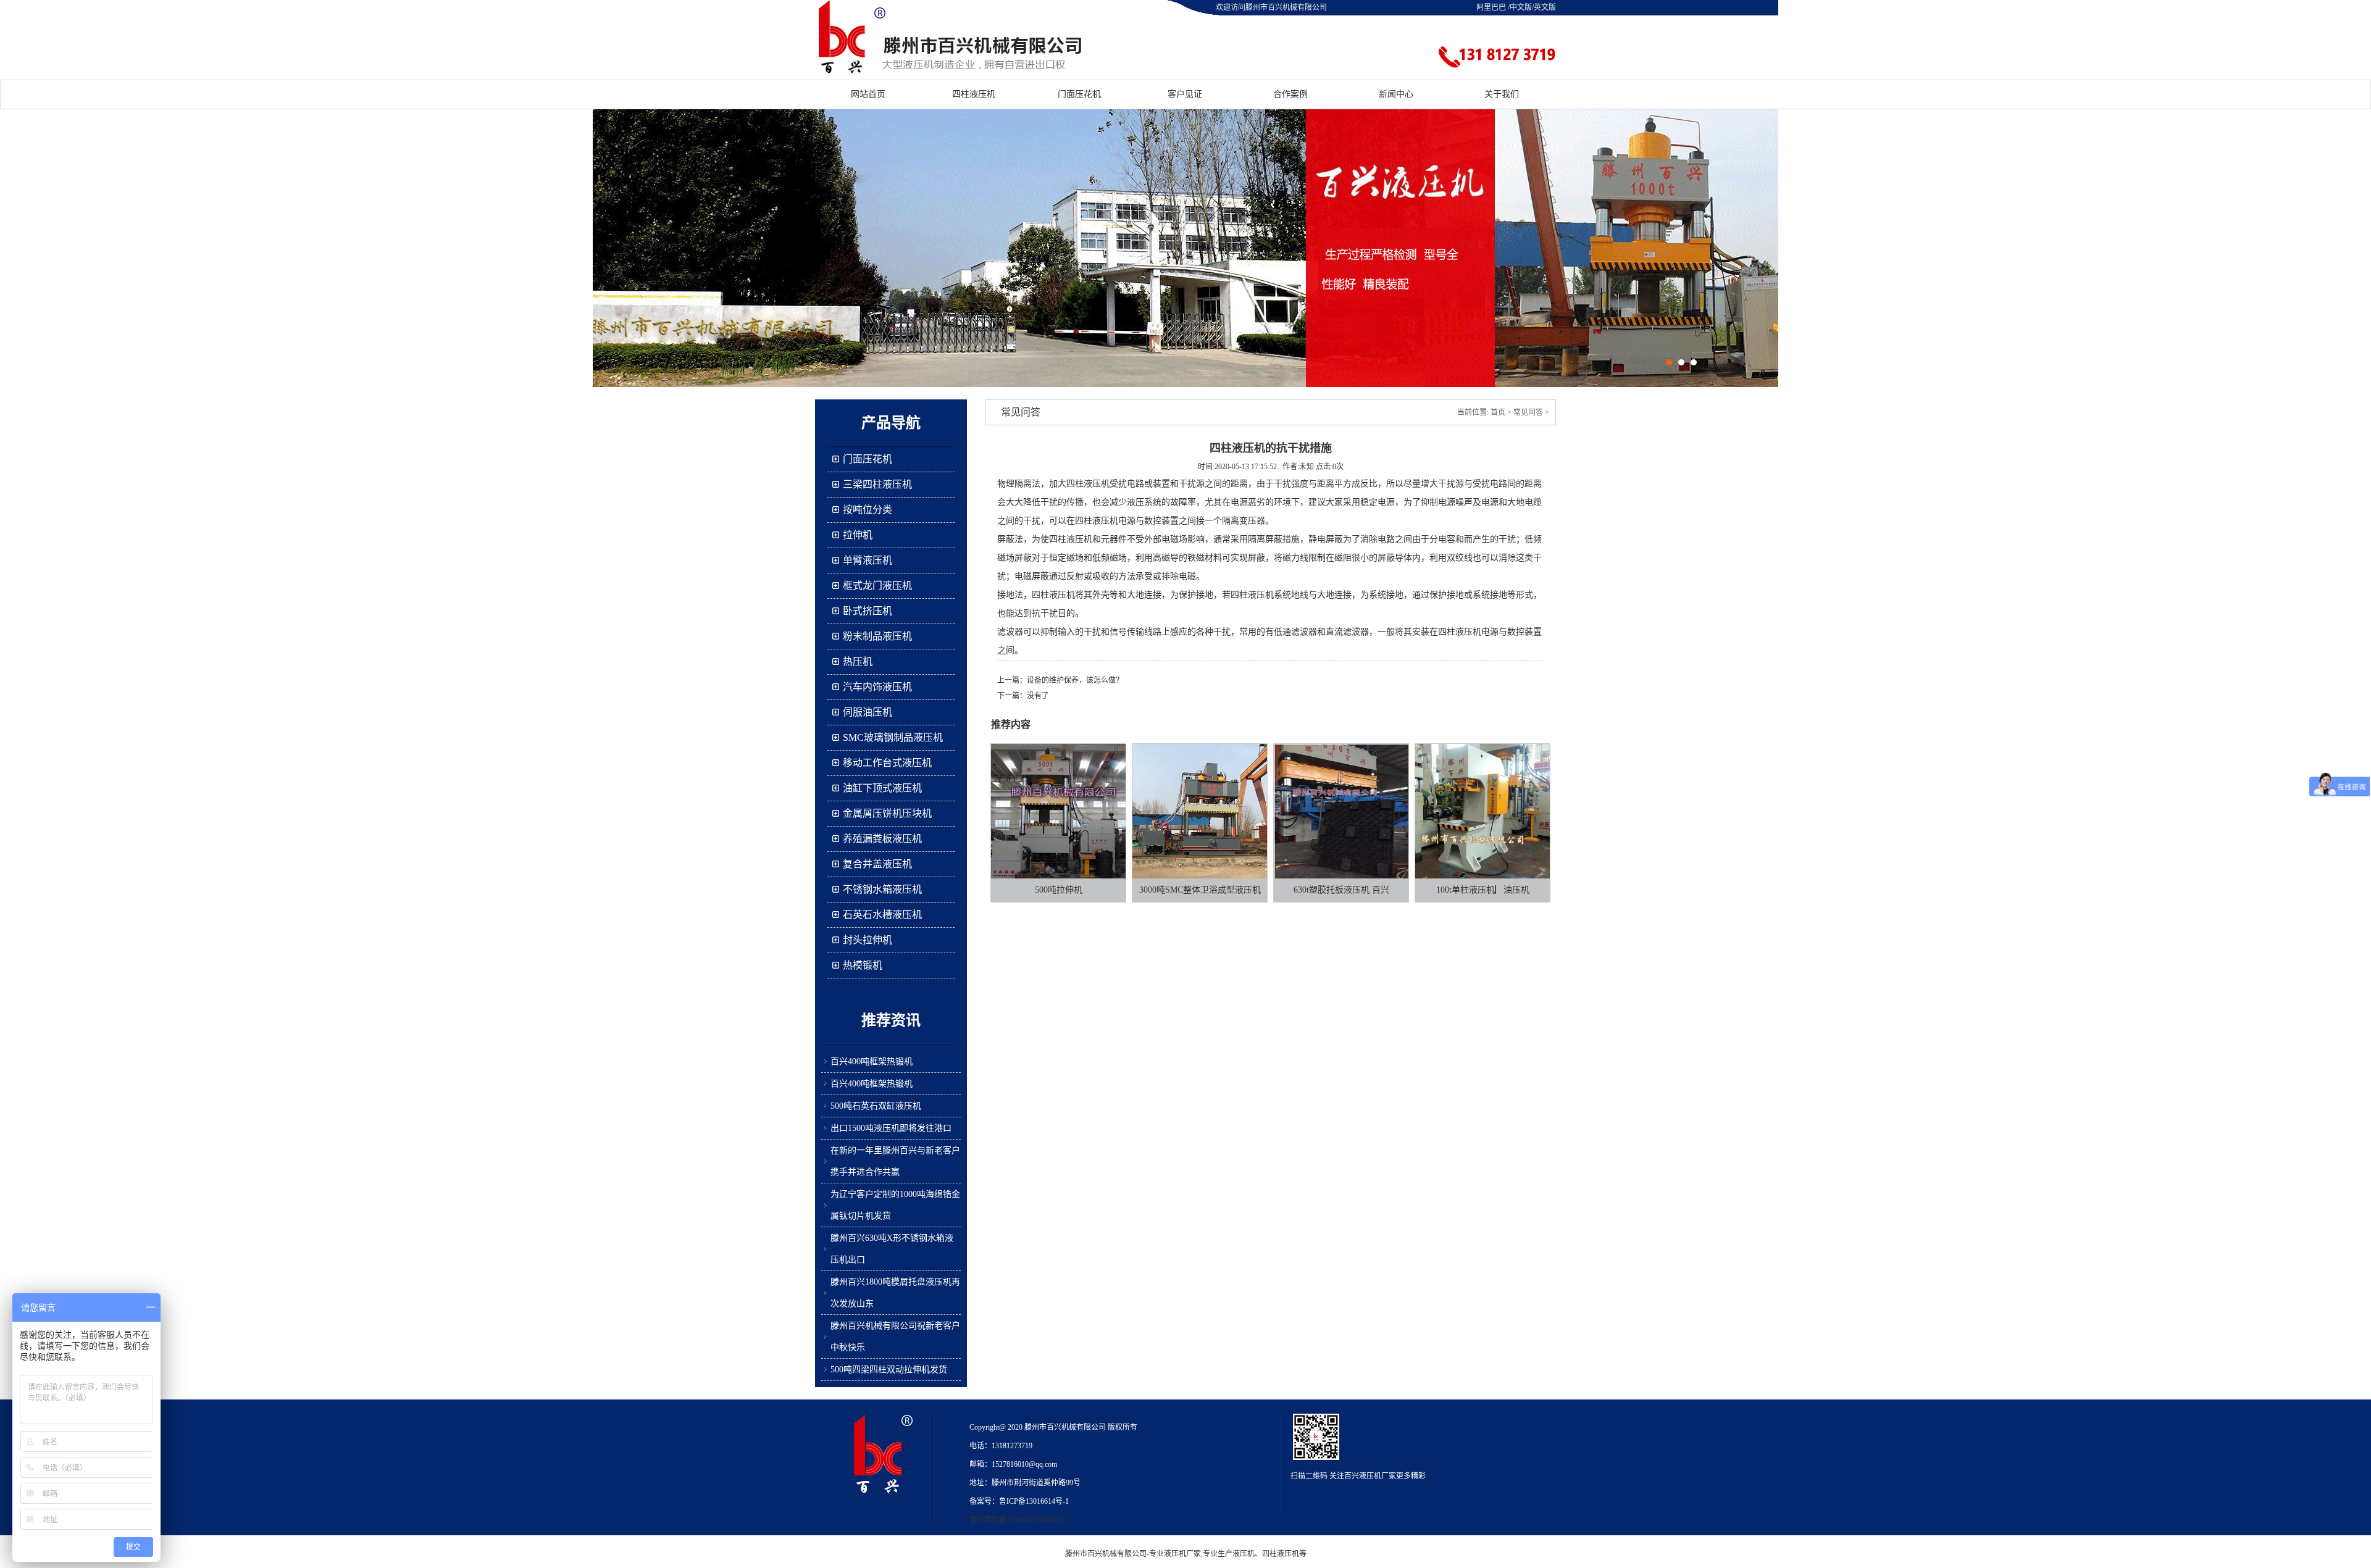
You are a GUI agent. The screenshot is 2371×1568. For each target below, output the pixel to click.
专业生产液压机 (1229, 1554)
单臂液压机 (868, 560)
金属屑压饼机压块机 (887, 813)
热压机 (858, 661)
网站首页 (868, 94)
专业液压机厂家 (1175, 1554)
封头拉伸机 (868, 940)
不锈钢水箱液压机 (882, 889)
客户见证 (1185, 94)
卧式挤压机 (868, 611)
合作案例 (1290, 94)
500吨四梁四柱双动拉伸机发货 (889, 1370)
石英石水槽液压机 (882, 915)
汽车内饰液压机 (877, 687)
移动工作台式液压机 (887, 763)
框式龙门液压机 (877, 586)
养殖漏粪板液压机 (882, 839)
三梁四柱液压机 (877, 484)
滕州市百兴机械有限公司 (1106, 1554)
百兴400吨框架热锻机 (872, 1061)
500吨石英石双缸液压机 (876, 1106)
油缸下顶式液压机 (882, 788)
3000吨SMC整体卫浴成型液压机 (1200, 890)
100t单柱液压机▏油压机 (1483, 890)
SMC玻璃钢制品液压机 (893, 737)
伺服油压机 (868, 712)
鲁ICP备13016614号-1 (1034, 1501)
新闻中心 (1396, 94)
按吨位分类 (868, 510)
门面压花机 (1079, 94)
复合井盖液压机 (877, 864)
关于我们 (1502, 94)
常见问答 (1528, 412)
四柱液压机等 (1284, 1554)
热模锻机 (863, 965)
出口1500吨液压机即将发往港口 (891, 1128)
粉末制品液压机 (877, 636)
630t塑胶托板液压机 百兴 (1341, 890)
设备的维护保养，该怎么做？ (1075, 680)
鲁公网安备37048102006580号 (1018, 1520)
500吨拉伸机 (1059, 890)
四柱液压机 (974, 94)
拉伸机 (858, 535)
